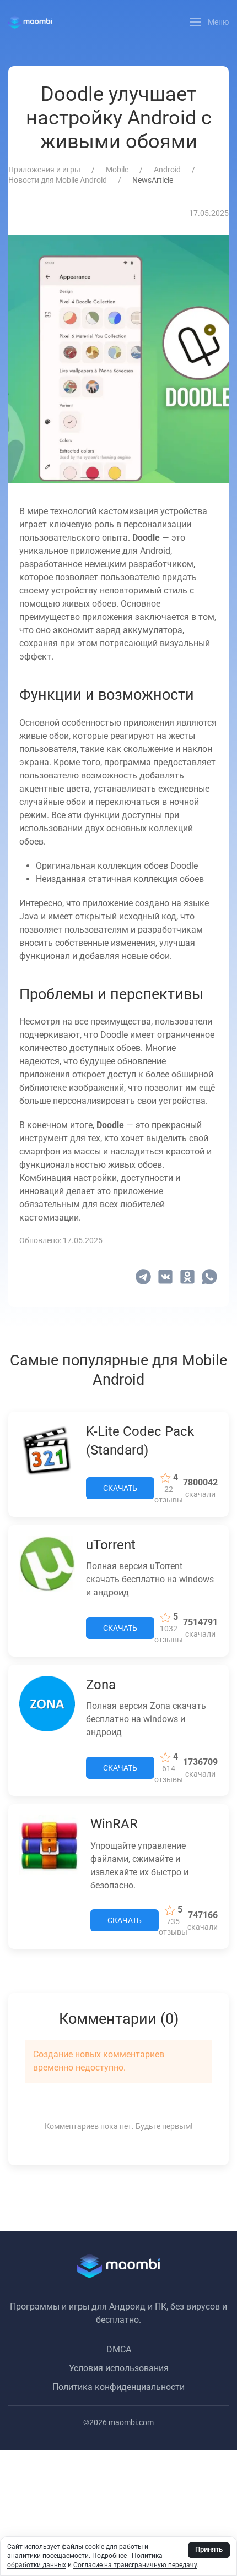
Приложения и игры (44, 170)
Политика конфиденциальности (118, 2387)
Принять (209, 2549)
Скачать (120, 1488)
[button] (209, 22)
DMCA (119, 2349)
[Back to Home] (30, 22)
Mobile (117, 170)
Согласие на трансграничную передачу (135, 2565)
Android (167, 170)
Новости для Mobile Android (58, 180)
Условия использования (119, 2368)
